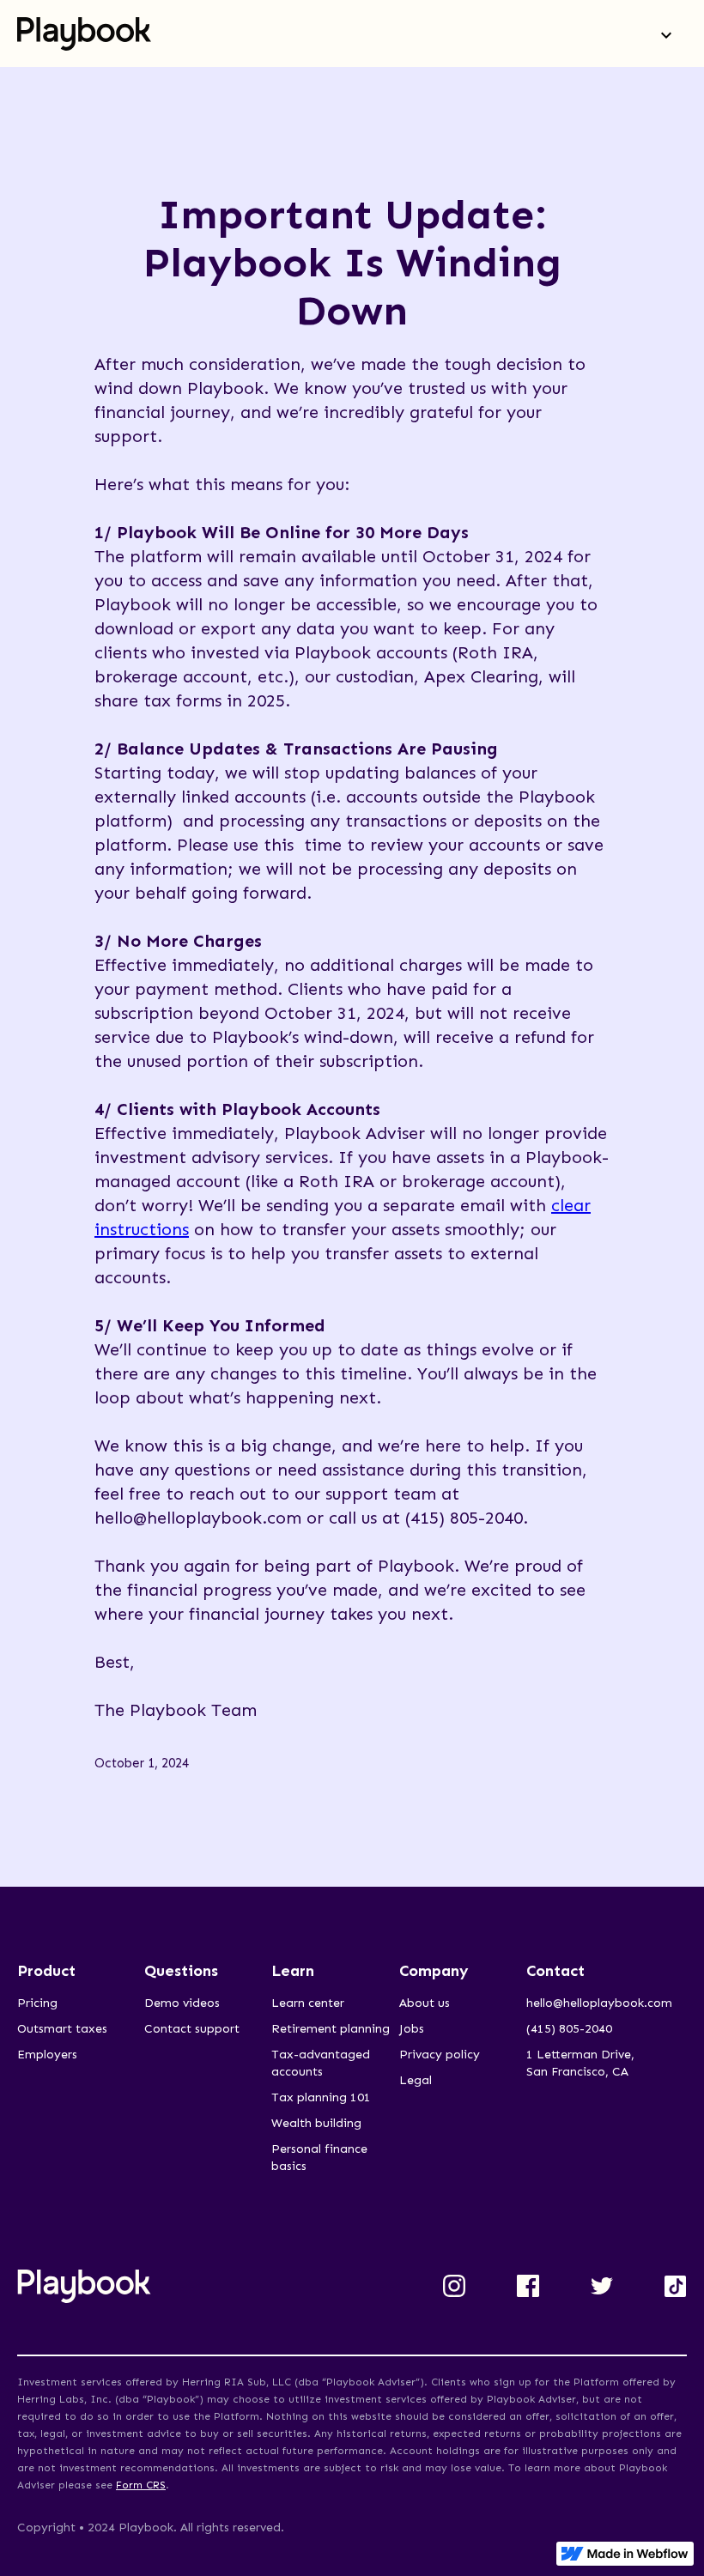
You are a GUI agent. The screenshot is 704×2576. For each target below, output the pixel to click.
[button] (666, 33)
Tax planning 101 (321, 2097)
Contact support (192, 2029)
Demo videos (182, 2003)
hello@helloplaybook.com (599, 2003)
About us (425, 2003)
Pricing (37, 2003)
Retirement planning (331, 2029)
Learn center (308, 2003)
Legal (416, 2080)
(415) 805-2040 (569, 2029)
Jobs (412, 2029)
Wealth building (316, 2123)
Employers (47, 2055)
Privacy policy (440, 2055)
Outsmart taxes (62, 2029)
